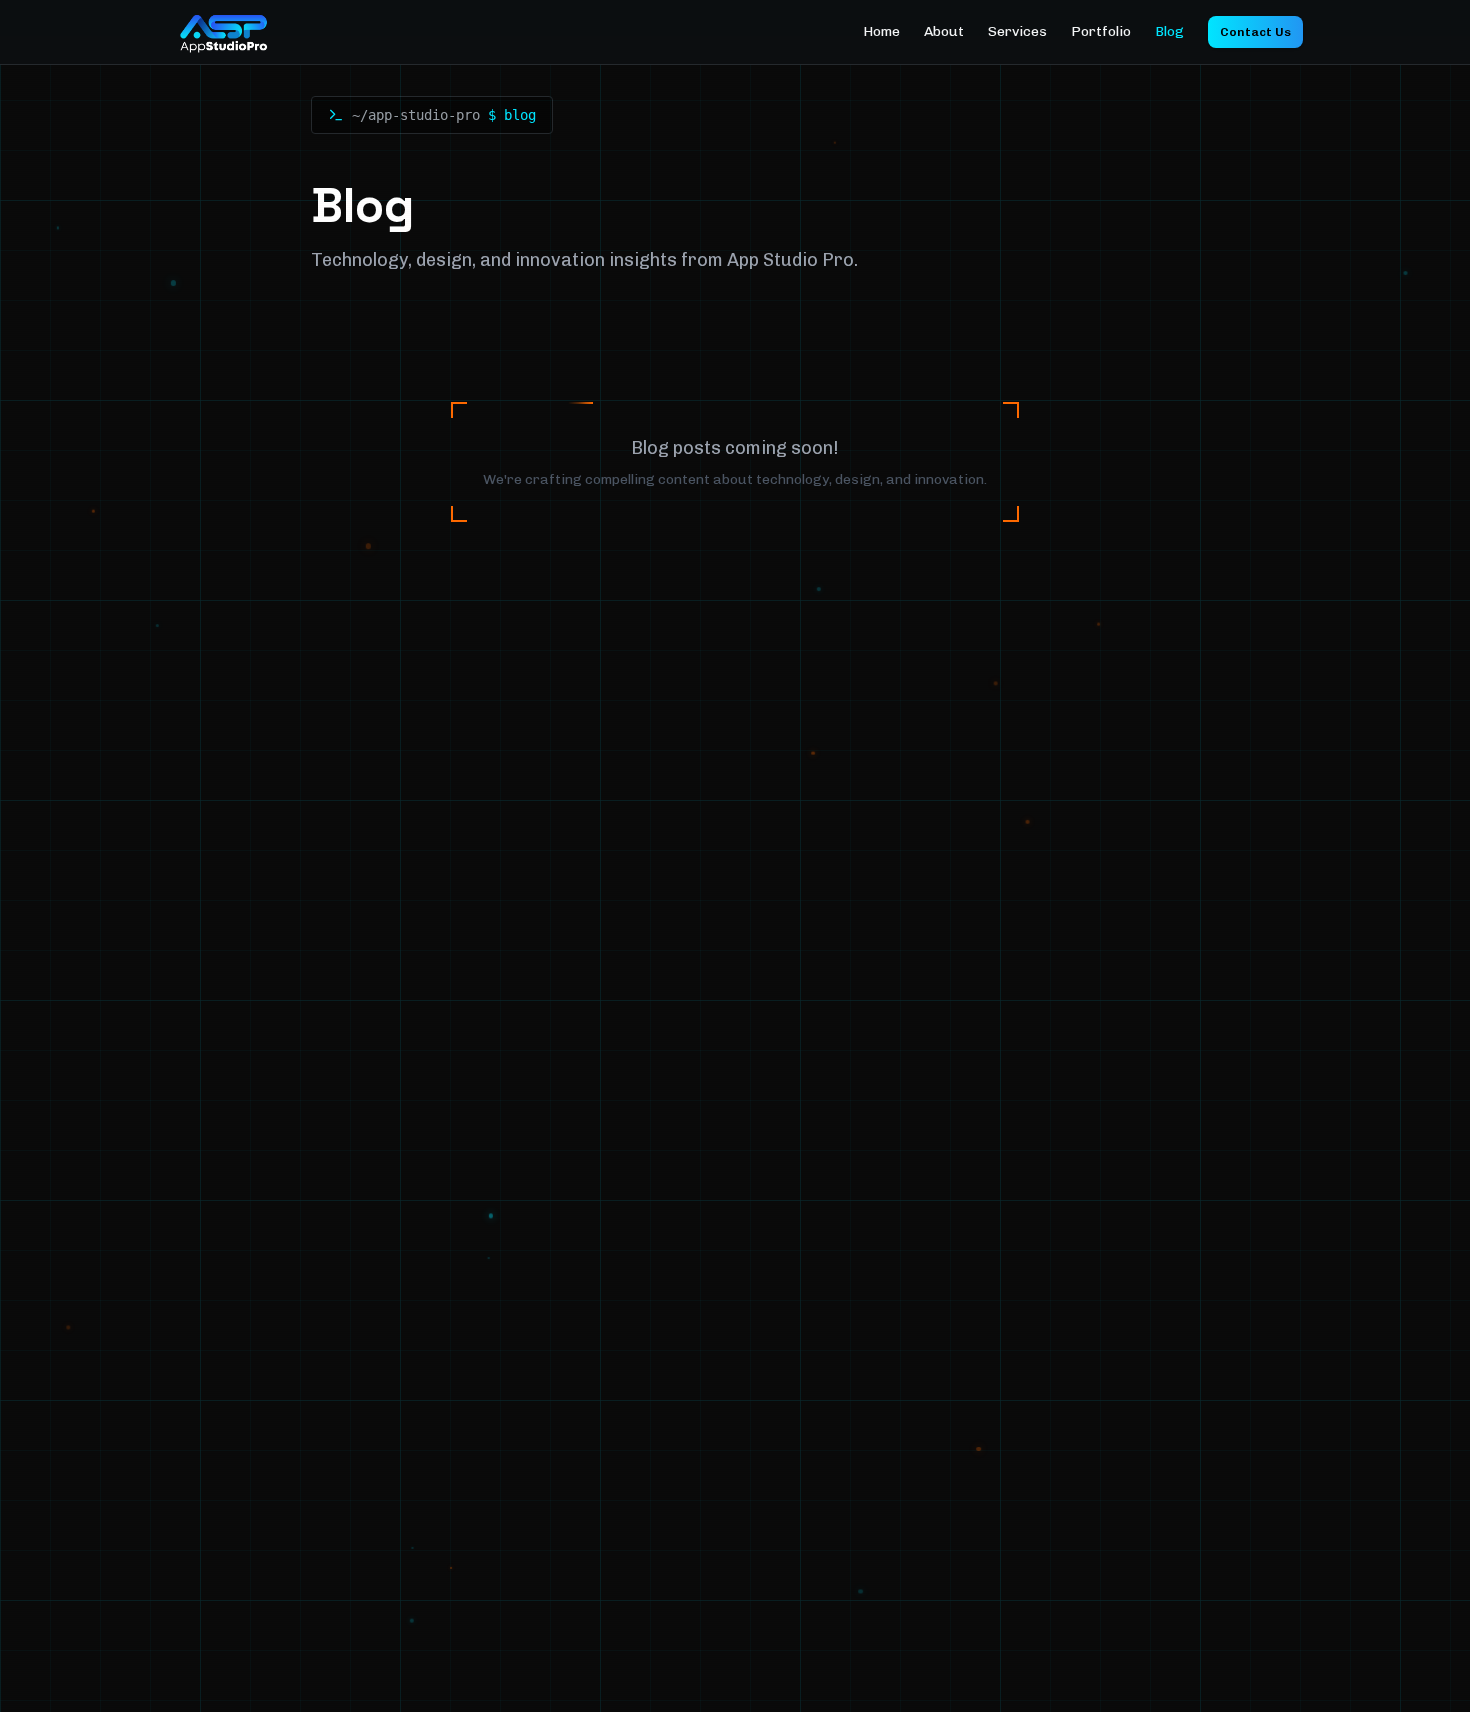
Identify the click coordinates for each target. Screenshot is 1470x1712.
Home (881, 31)
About (944, 31)
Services (1017, 31)
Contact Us (1255, 32)
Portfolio (1101, 31)
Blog (1169, 31)
